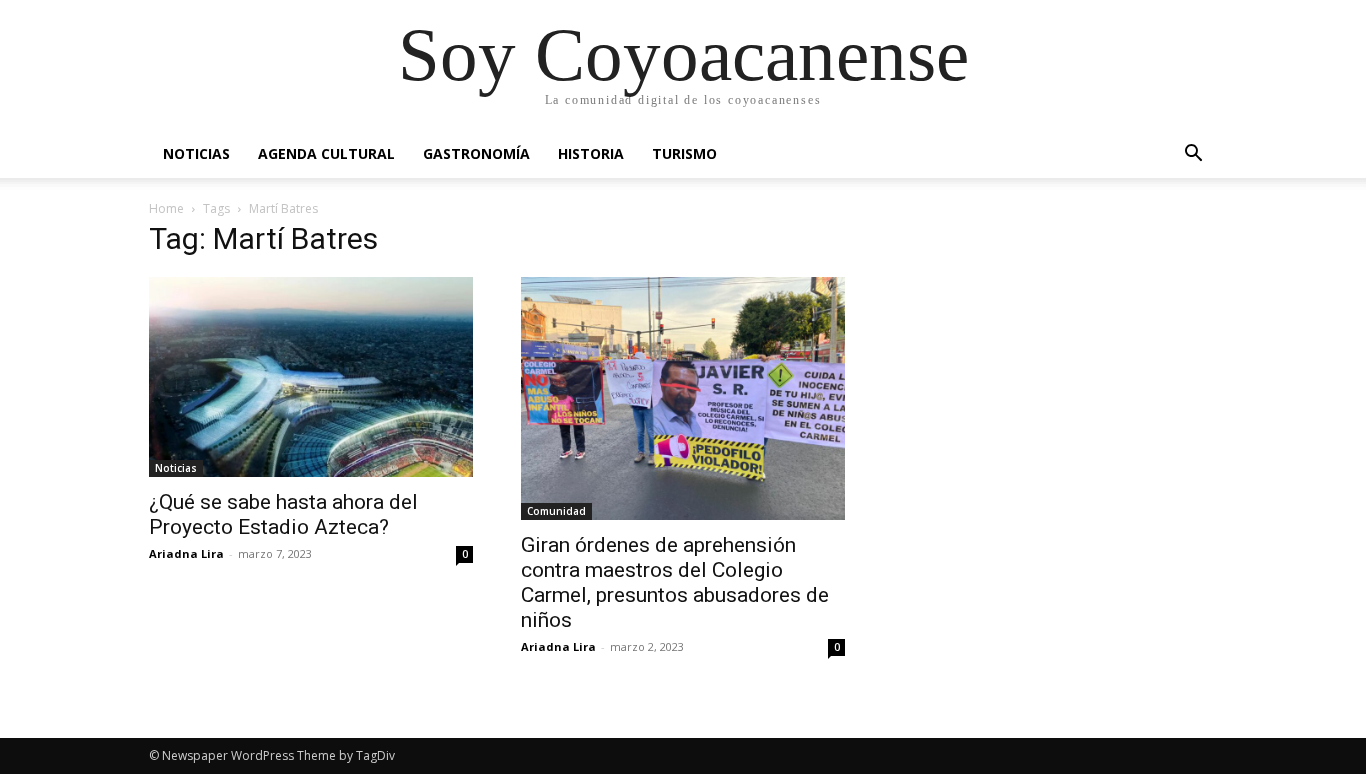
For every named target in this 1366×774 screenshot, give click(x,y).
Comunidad (556, 511)
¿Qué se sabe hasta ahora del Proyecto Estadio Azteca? (283, 514)
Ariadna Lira (186, 553)
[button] (1193, 155)
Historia (591, 153)
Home (166, 208)
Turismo (684, 153)
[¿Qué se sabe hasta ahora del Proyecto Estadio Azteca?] (311, 377)
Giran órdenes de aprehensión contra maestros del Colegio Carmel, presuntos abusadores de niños (675, 582)
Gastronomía (476, 153)
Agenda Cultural (326, 153)
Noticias (196, 153)
